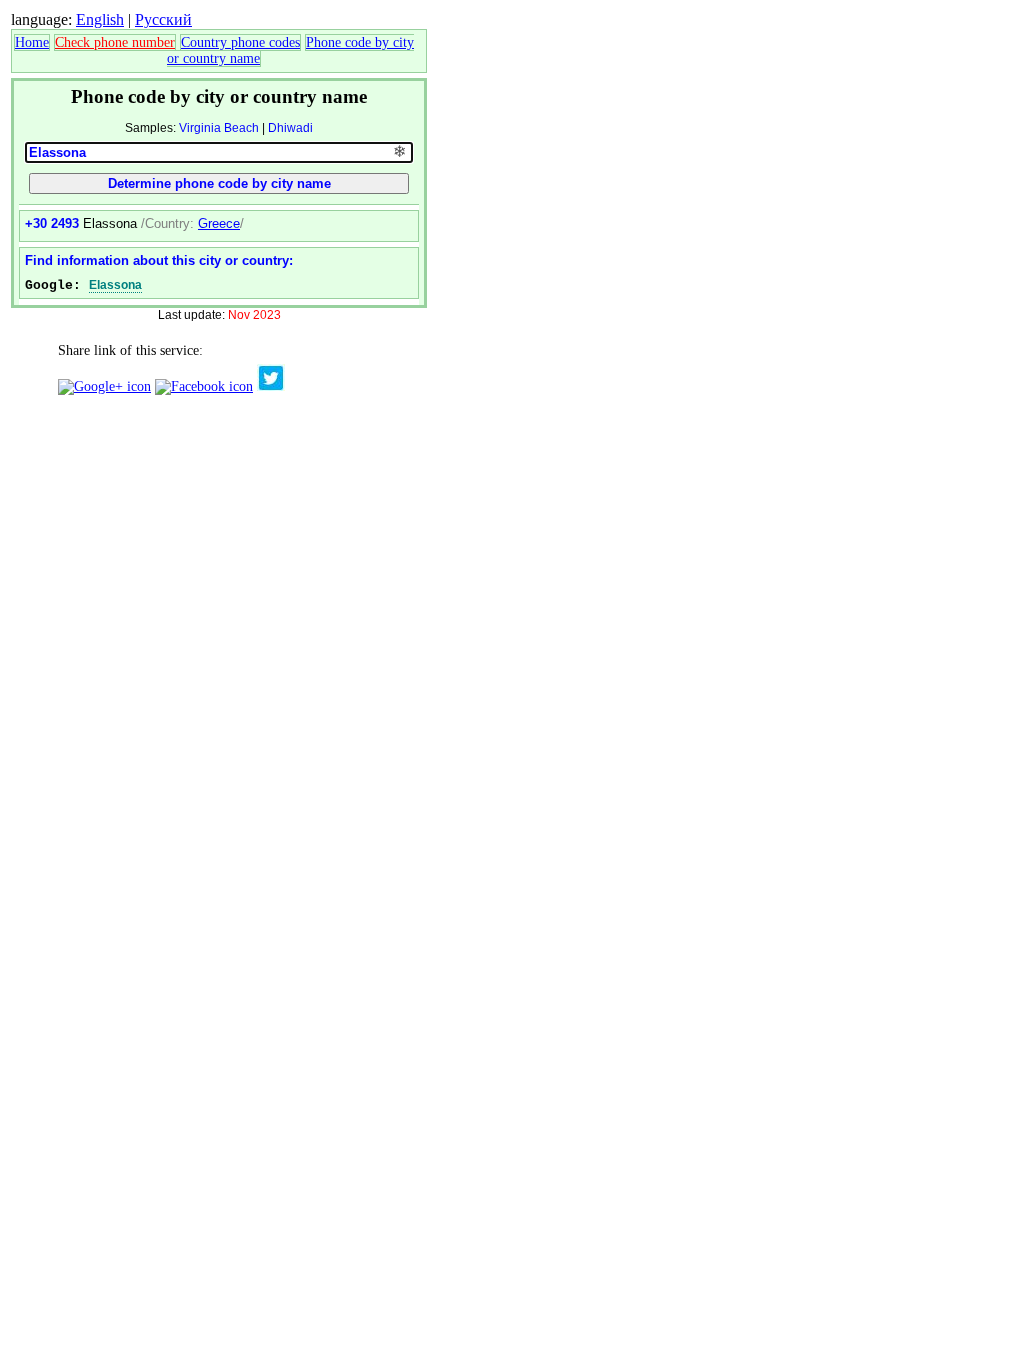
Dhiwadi (290, 128)
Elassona (115, 285)
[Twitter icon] (271, 386)
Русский (163, 19)
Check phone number (115, 42)
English (100, 19)
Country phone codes (240, 42)
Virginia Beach (219, 128)
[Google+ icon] (104, 386)
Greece (219, 223)
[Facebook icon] (204, 386)
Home (32, 42)
